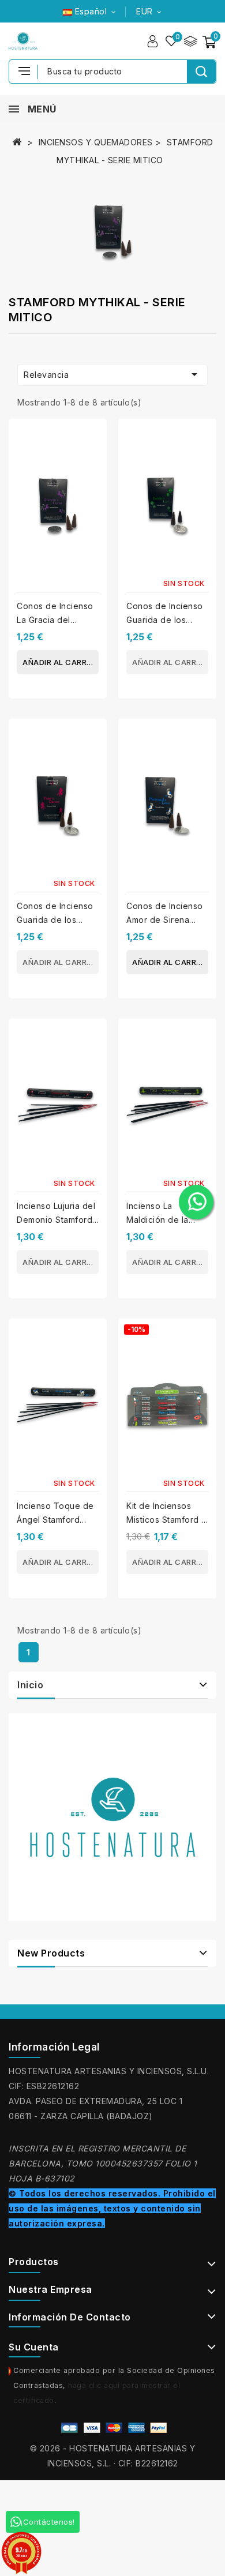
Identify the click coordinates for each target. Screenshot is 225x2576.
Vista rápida (94, 461)
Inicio (30, 1685)
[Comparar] (190, 41)
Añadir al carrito (61, 662)
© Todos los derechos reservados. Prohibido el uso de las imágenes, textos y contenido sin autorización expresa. (112, 2208)
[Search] (201, 72)
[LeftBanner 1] (112, 1817)
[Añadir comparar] (94, 438)
